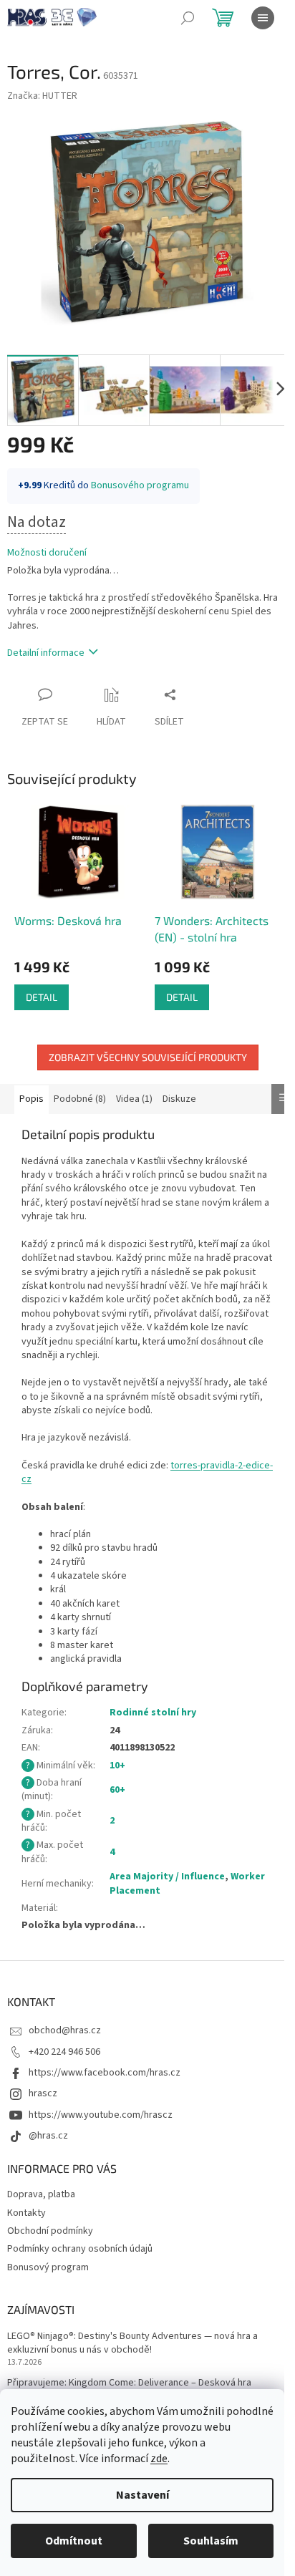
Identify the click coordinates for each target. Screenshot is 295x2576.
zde (159, 2459)
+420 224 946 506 (64, 2052)
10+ (117, 1766)
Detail (42, 997)
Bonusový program (48, 2267)
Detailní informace (46, 653)
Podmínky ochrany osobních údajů (80, 2249)
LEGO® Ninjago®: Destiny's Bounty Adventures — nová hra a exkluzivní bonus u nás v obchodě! (132, 2343)
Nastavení (142, 2495)
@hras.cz (48, 2136)
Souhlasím (211, 2541)
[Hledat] (188, 18)
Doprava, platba (41, 2194)
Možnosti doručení (47, 553)
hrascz (43, 2093)
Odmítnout (74, 2541)
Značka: (42, 96)
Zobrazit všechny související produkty (148, 1057)
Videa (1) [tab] (134, 1099)
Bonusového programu (140, 485)
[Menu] (263, 18)
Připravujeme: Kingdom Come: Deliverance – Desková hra (129, 2383)
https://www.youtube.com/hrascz (101, 2115)
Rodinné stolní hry (153, 1713)
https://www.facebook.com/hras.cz (105, 2073)
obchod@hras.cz (65, 2030)
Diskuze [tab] (179, 1099)
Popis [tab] (32, 1099)
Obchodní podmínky (50, 2231)
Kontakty (26, 2213)
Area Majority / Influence (167, 1877)
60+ (117, 1790)
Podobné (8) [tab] (80, 1099)
